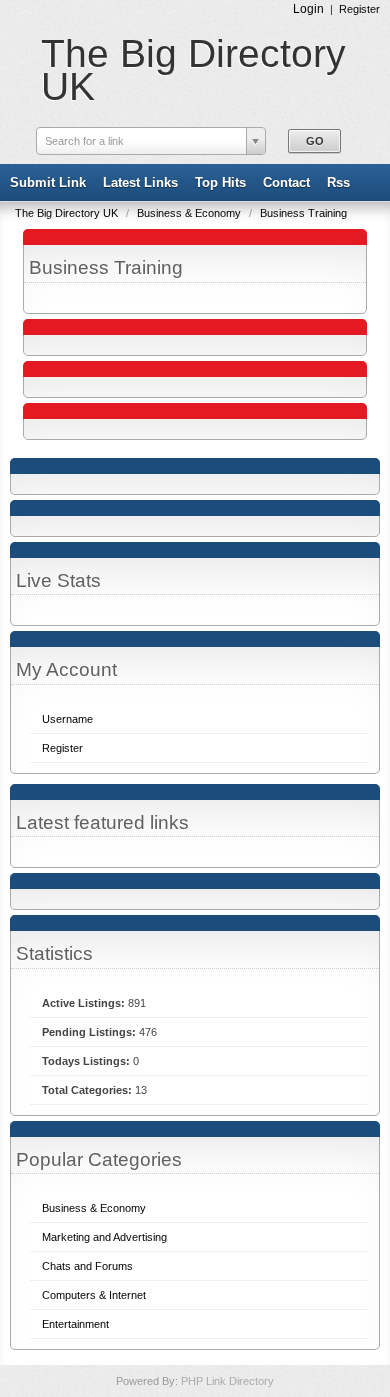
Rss (338, 182)
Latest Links (140, 182)
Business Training (303, 213)
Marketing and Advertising (104, 1237)
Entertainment (75, 1324)
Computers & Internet (94, 1295)
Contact (286, 182)
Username (67, 719)
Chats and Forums (87, 1266)
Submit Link (48, 182)
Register (359, 9)
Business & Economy (190, 213)
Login (308, 9)
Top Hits (220, 182)
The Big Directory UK (193, 70)
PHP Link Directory (227, 1381)
